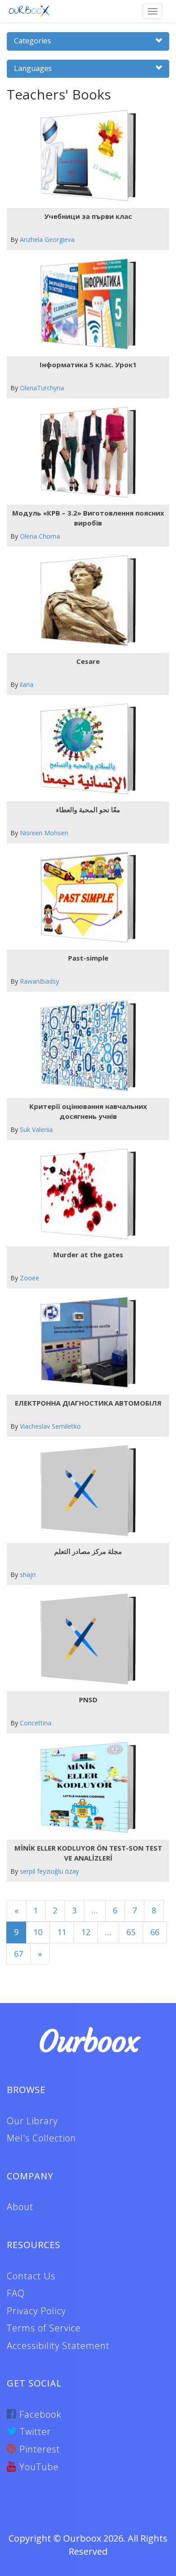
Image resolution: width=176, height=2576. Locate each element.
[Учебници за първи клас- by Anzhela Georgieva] (85, 156)
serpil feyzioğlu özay (49, 1871)
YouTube (38, 2467)
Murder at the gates (88, 1255)
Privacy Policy (36, 2311)
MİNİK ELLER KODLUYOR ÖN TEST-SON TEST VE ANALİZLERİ (88, 1853)
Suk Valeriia (36, 1129)
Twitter (34, 2432)
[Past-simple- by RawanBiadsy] (85, 897)
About (20, 2207)
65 (131, 1932)
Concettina (36, 1723)
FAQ (16, 2293)
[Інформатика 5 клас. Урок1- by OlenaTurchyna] (85, 304)
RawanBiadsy (39, 981)
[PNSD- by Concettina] (85, 1639)
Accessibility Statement (58, 2346)
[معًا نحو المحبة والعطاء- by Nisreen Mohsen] (85, 749)
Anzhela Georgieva (47, 239)
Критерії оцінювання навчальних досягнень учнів (88, 1111)
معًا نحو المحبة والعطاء (88, 810)
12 (86, 1932)
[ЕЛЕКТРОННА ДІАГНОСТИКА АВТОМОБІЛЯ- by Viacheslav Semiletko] (85, 1342)
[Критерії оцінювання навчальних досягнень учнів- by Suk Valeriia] (85, 1046)
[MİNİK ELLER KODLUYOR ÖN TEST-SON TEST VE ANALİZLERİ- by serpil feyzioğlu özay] (85, 1788)
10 (38, 1932)
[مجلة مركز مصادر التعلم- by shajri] (85, 1491)
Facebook (39, 2414)
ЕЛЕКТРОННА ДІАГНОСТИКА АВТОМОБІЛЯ (88, 1403)
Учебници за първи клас (88, 216)
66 (155, 1932)
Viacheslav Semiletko (50, 1426)
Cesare (88, 661)
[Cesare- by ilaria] (85, 601)
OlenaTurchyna (42, 388)
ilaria (27, 684)
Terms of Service (44, 2328)
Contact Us (31, 2276)
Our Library (32, 2121)
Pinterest (38, 2449)
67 (19, 1954)
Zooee (30, 1278)
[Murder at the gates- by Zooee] (85, 1194)
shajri (28, 1574)
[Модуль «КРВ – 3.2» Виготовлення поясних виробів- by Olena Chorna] (85, 452)
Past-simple (88, 958)
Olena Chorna (40, 536)
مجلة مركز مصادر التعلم (88, 1551)
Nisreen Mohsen (44, 833)
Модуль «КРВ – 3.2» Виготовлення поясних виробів (88, 518)
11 (62, 1932)
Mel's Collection (42, 2138)
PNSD (88, 1700)
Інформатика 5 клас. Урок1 (88, 365)
